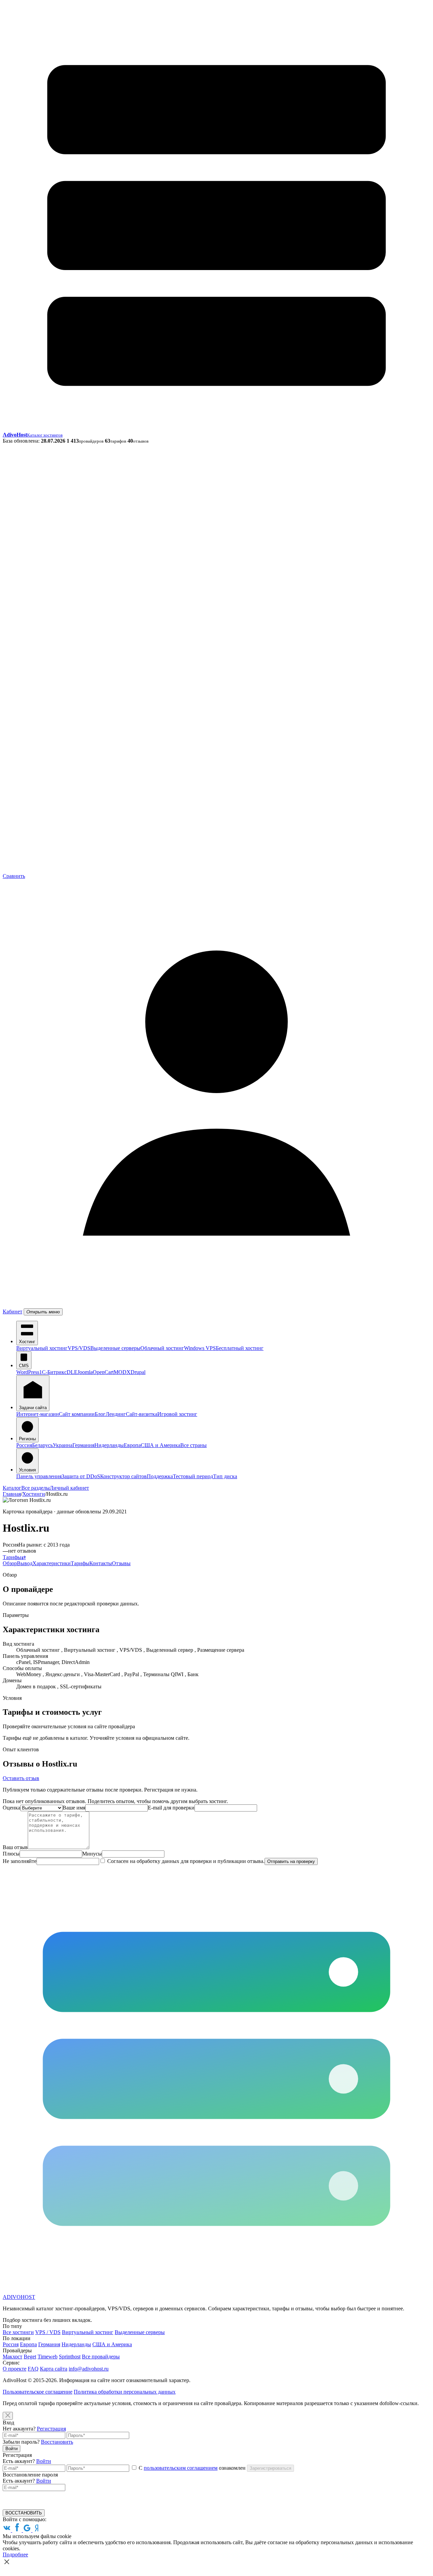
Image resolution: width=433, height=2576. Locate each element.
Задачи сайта (33, 1408)
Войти (12, 2449)
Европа (132, 1445)
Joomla (85, 1372)
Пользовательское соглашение (38, 2392)
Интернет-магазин (38, 1414)
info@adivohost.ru (89, 2369)
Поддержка (160, 1476)
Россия (24, 1445)
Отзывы (121, 1563)
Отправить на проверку (291, 1861)
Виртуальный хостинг (42, 1348)
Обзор (10, 1563)
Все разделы (36, 1488)
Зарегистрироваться (270, 2468)
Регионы (27, 1439)
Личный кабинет (69, 1488)
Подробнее (15, 2555)
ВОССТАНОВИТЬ (24, 2513)
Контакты (101, 1563)
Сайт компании (77, 1414)
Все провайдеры (101, 2357)
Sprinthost (70, 2357)
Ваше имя (74, 1808)
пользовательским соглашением (181, 2468)
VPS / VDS (48, 2332)
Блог (100, 1414)
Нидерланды (109, 1445)
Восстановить (57, 2442)
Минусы (92, 1854)
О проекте (15, 2369)
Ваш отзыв (15, 1847)
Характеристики (52, 1563)
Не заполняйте (20, 1861)
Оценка (12, 1808)
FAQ (33, 2369)
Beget (30, 2357)
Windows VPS (200, 1348)
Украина (63, 1445)
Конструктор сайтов (123, 1476)
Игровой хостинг (177, 1414)
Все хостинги (18, 2332)
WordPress (28, 1372)
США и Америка (161, 1445)
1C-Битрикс (53, 1372)
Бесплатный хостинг (240, 1348)
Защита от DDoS (81, 1476)
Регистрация (51, 2429)
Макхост (13, 2357)
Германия (83, 1445)
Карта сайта (54, 2369)
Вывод (25, 1563)
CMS (24, 1366)
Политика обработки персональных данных (125, 2392)
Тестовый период (193, 1476)
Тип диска (225, 1476)
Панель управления (39, 1476)
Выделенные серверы (115, 1348)
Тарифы (12, 1557)
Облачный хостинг (162, 1348)
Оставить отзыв (21, 1778)
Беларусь (42, 1445)
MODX (122, 1372)
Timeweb (48, 2357)
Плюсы (11, 1854)
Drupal (138, 1372)
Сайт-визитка (142, 1414)
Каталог (12, 1488)
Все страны (193, 1445)
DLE (72, 1372)
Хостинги (34, 1494)
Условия (27, 1470)
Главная (12, 1494)
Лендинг (116, 1414)
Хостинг (27, 1342)
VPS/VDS (79, 1348)
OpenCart (103, 1372)
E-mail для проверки (171, 1808)
